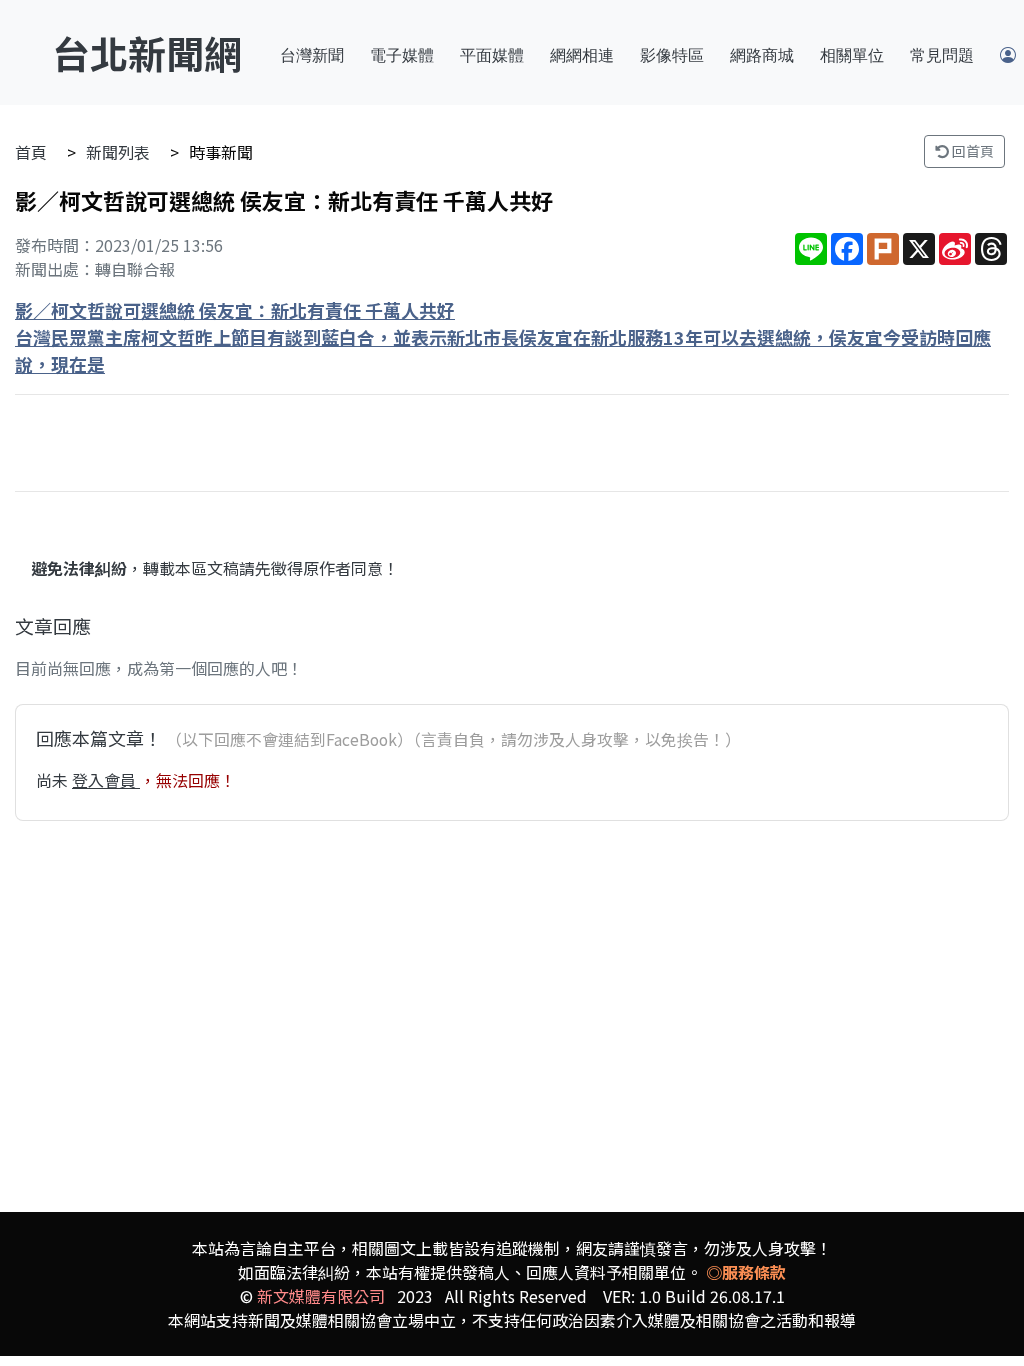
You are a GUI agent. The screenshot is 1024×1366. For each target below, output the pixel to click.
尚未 (54, 780)
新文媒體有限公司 (321, 1296)
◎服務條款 (746, 1272)
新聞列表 (118, 152)
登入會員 (106, 780)
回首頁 (971, 151)
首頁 (31, 152)
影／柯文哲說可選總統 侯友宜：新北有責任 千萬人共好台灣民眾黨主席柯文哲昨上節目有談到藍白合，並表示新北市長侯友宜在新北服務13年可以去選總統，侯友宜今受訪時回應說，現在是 (503, 337)
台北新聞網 (147, 52)
